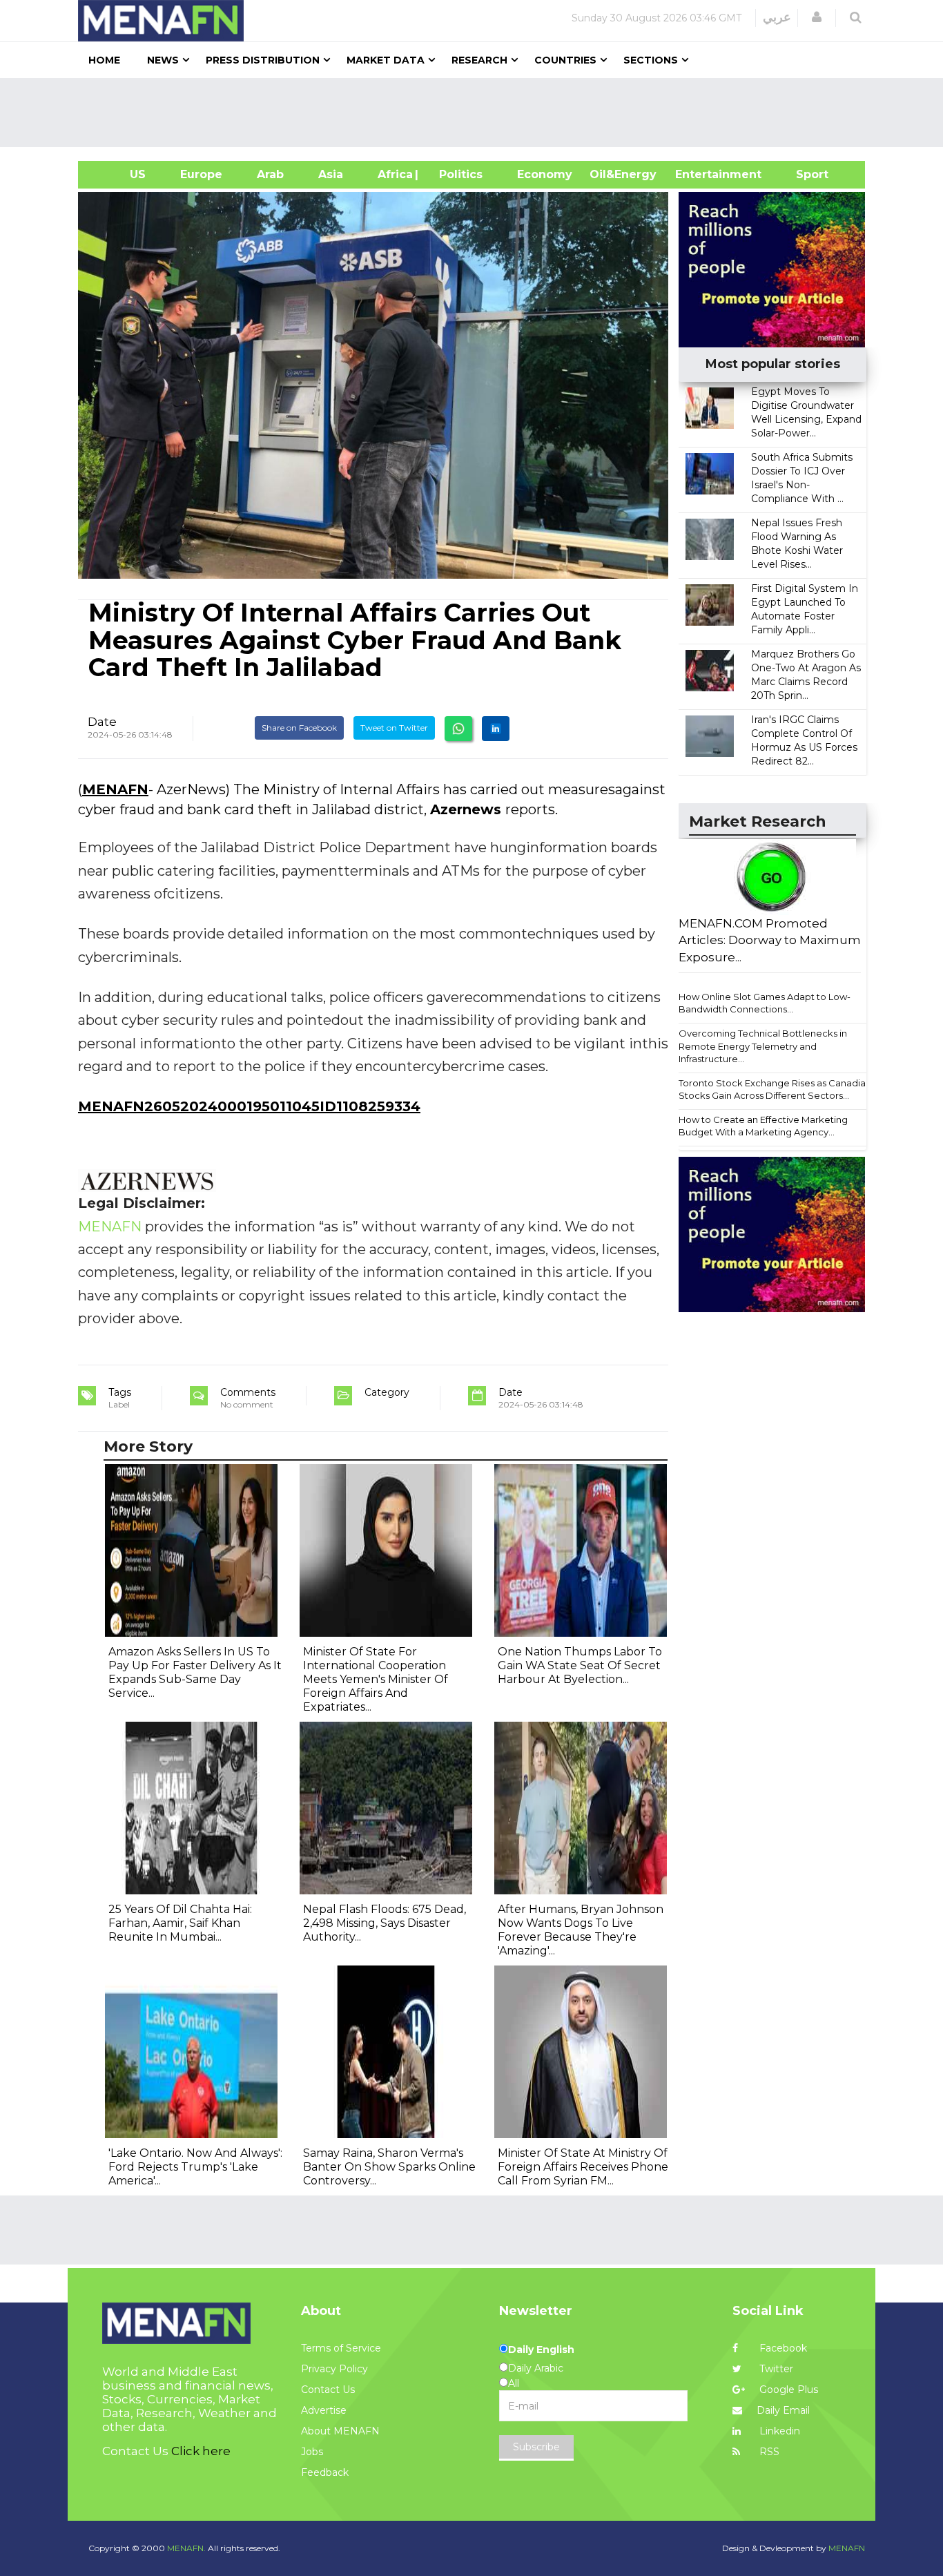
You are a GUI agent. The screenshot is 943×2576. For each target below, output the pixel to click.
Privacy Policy (334, 2369)
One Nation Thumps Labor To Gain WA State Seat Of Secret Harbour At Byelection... (580, 1665)
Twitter (775, 2369)
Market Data (386, 60)
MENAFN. (186, 2548)
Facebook (782, 2348)
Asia (331, 174)
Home (104, 60)
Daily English (541, 2349)
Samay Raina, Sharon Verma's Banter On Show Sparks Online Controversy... (389, 2167)
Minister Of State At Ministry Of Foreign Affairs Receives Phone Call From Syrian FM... (583, 2167)
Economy (545, 174)
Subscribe (536, 2447)
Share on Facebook (299, 728)
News (163, 60)
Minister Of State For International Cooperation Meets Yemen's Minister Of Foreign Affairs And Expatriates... (376, 1679)
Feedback (325, 2472)
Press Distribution (263, 60)
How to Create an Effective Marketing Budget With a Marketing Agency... (763, 1126)
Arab (270, 174)
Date (102, 722)
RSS (768, 2452)
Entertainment (698, 174)
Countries (565, 60)
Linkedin (778, 2431)
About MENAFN (340, 2431)
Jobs (312, 2452)
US (120, 174)
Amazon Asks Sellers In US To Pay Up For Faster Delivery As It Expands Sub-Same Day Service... (195, 1672)
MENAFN (115, 789)
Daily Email (783, 2410)
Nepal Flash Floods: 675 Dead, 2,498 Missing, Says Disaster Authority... (385, 1923)
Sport (804, 174)
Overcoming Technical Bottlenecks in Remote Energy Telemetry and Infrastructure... (763, 1046)
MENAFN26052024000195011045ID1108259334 (249, 1106)
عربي (777, 17)
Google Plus (787, 2390)
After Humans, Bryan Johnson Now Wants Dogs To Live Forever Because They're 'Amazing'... (581, 1930)
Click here (201, 2451)
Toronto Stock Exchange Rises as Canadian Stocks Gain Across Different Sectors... (775, 1089)
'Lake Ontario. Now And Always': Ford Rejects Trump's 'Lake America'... (195, 2167)
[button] (817, 17)
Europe (201, 174)
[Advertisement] (477, 113)
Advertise (324, 2410)
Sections (651, 60)
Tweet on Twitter (394, 728)
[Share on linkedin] (496, 729)
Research (479, 60)
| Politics (457, 174)
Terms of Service (341, 2348)
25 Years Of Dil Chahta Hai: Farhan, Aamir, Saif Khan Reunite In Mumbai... (180, 1923)
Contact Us (328, 2390)
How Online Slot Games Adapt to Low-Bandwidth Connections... (765, 1003)
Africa (393, 174)
